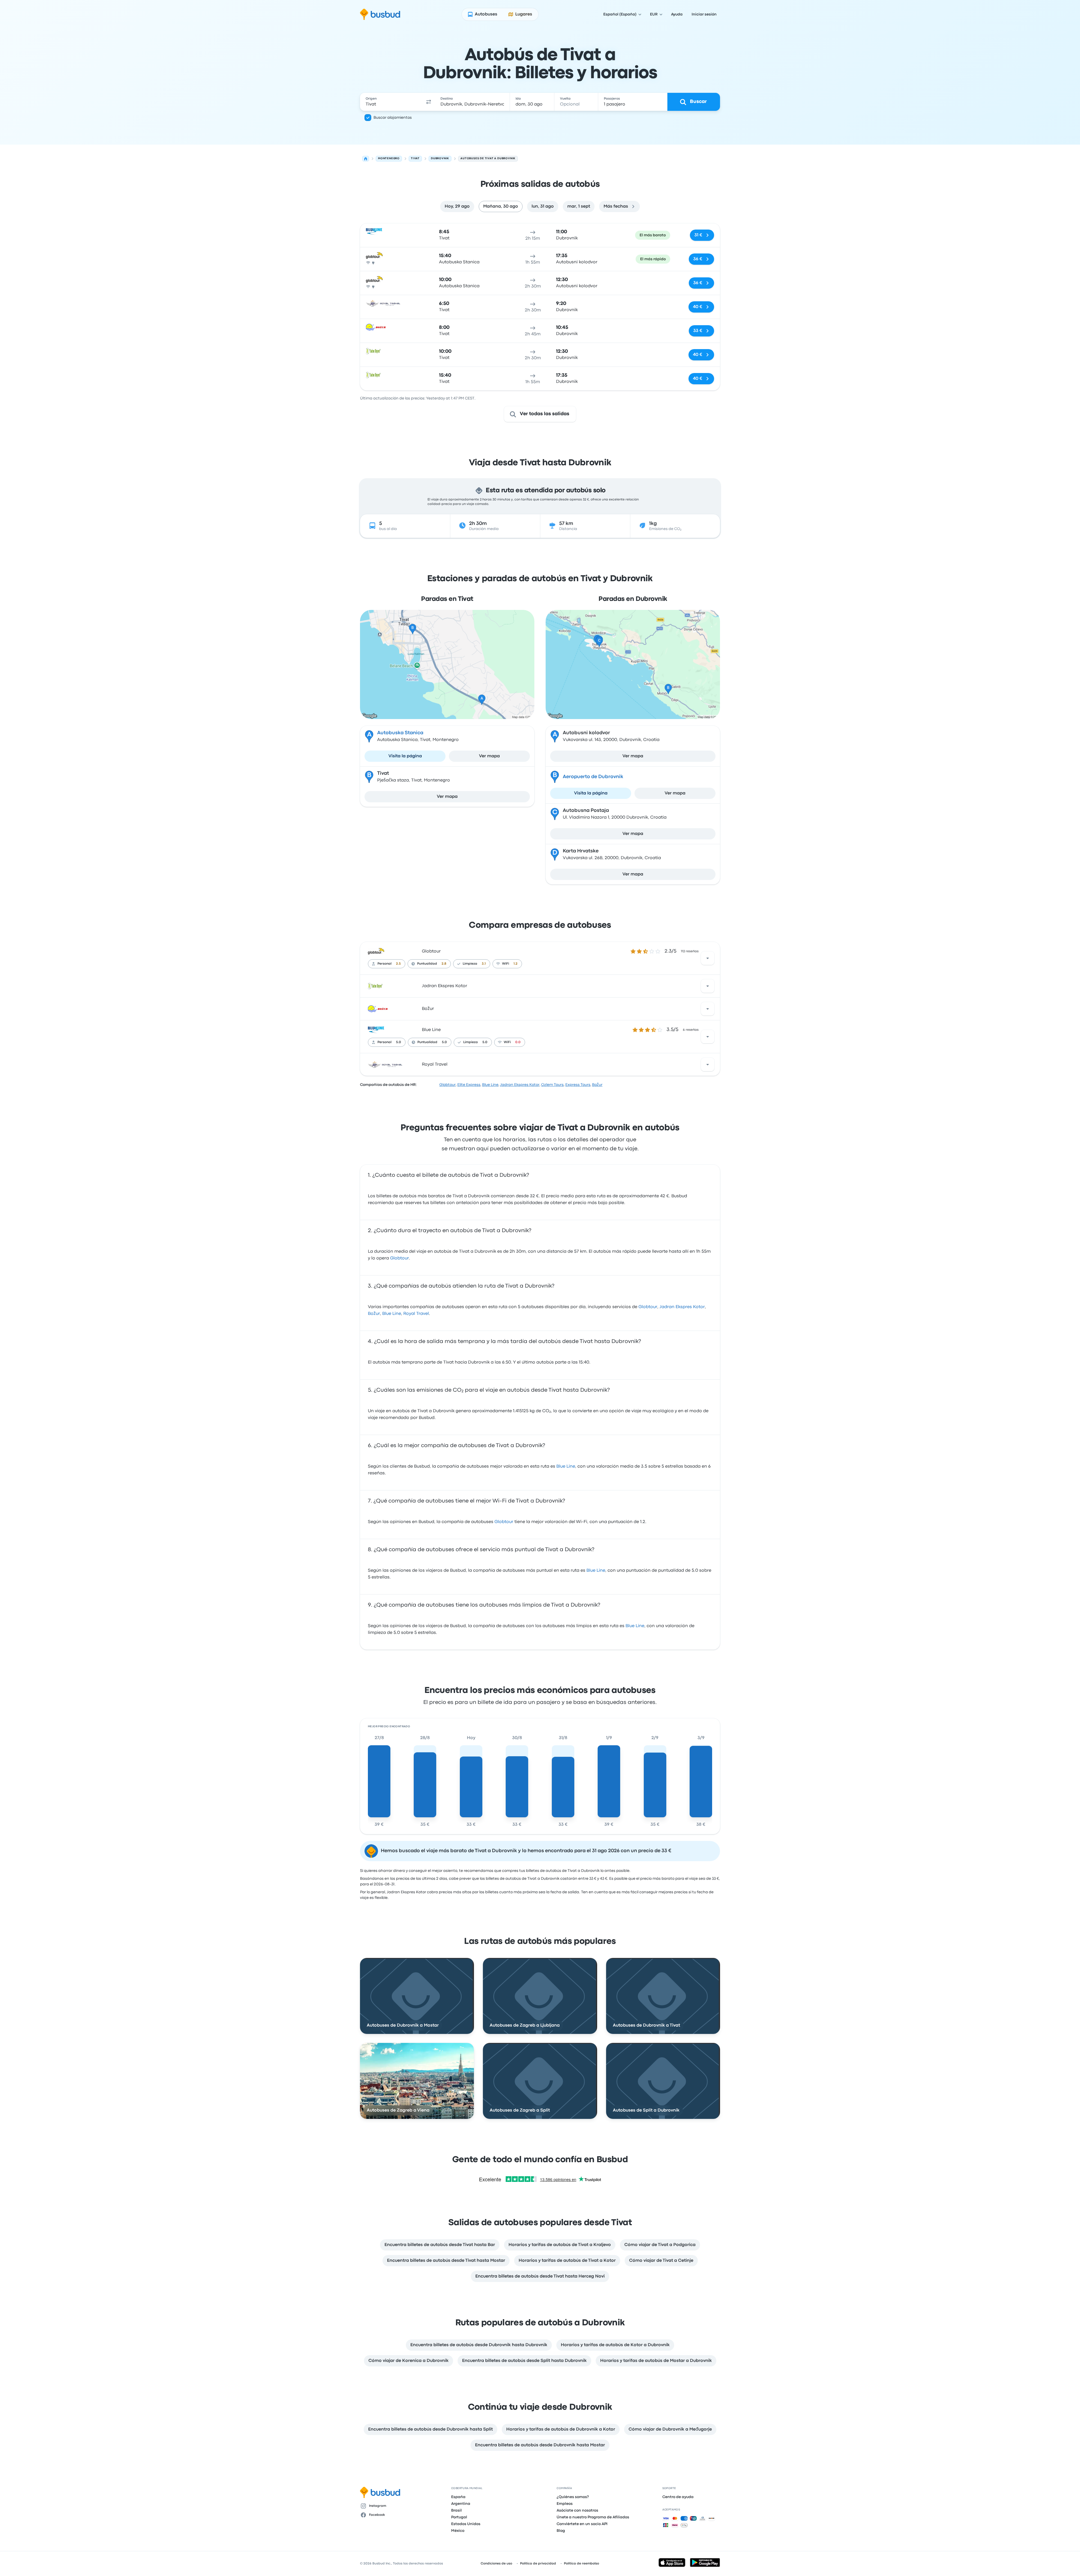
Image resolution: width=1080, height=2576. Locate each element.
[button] (429, 102)
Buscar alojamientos (393, 118)
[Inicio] (366, 159)
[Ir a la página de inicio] (380, 14)
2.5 (398, 964)
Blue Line (431, 1030)
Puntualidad (427, 964)
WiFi (506, 964)
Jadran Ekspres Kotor (445, 986)
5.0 (399, 1042)
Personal (384, 964)
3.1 (484, 964)
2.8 (444, 964)
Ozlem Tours (552, 1085)
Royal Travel (435, 1064)
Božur (428, 1009)
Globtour (431, 951)
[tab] (457, 206)
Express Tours (578, 1085)
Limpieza (470, 964)
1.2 (516, 964)
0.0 (518, 1042)
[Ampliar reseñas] (708, 958)
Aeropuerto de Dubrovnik (593, 777)
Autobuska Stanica (400, 733)
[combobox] (391, 102)
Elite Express (469, 1085)
